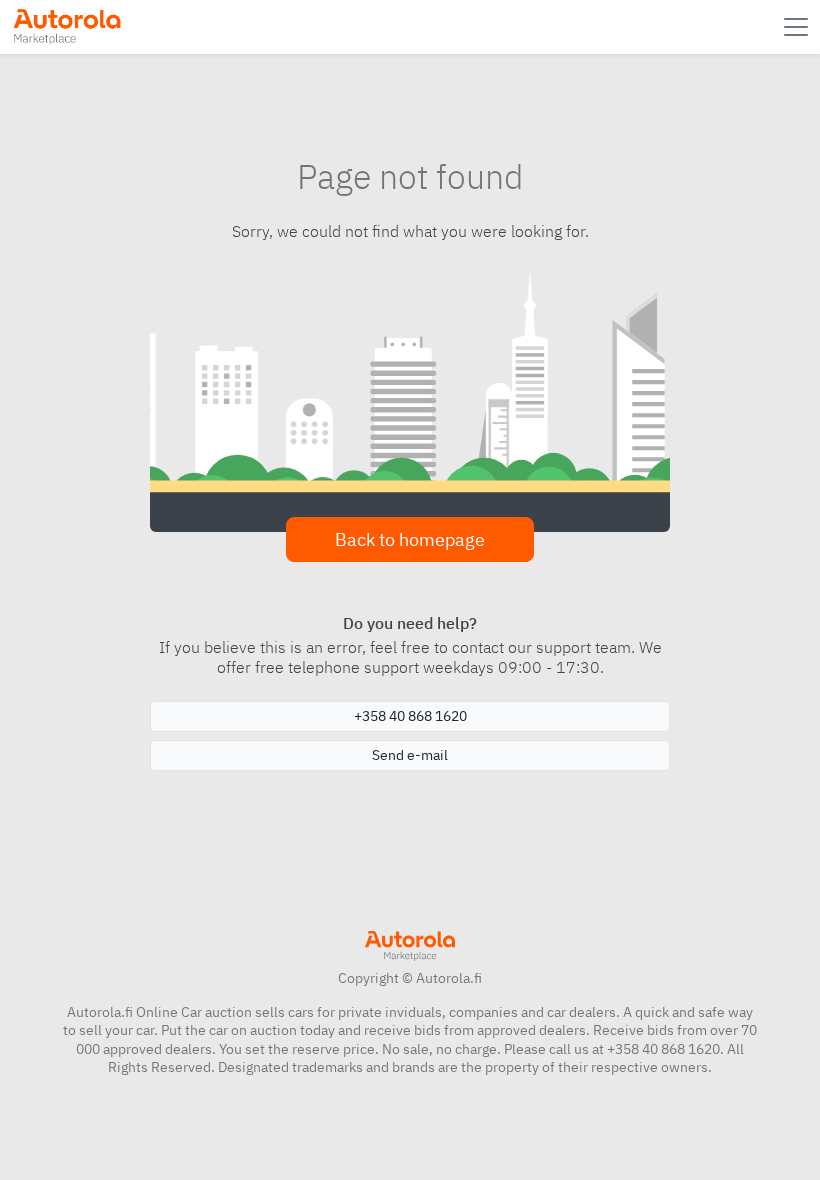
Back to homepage (410, 539)
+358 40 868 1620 (410, 716)
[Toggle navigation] (798, 27)
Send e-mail (410, 755)
